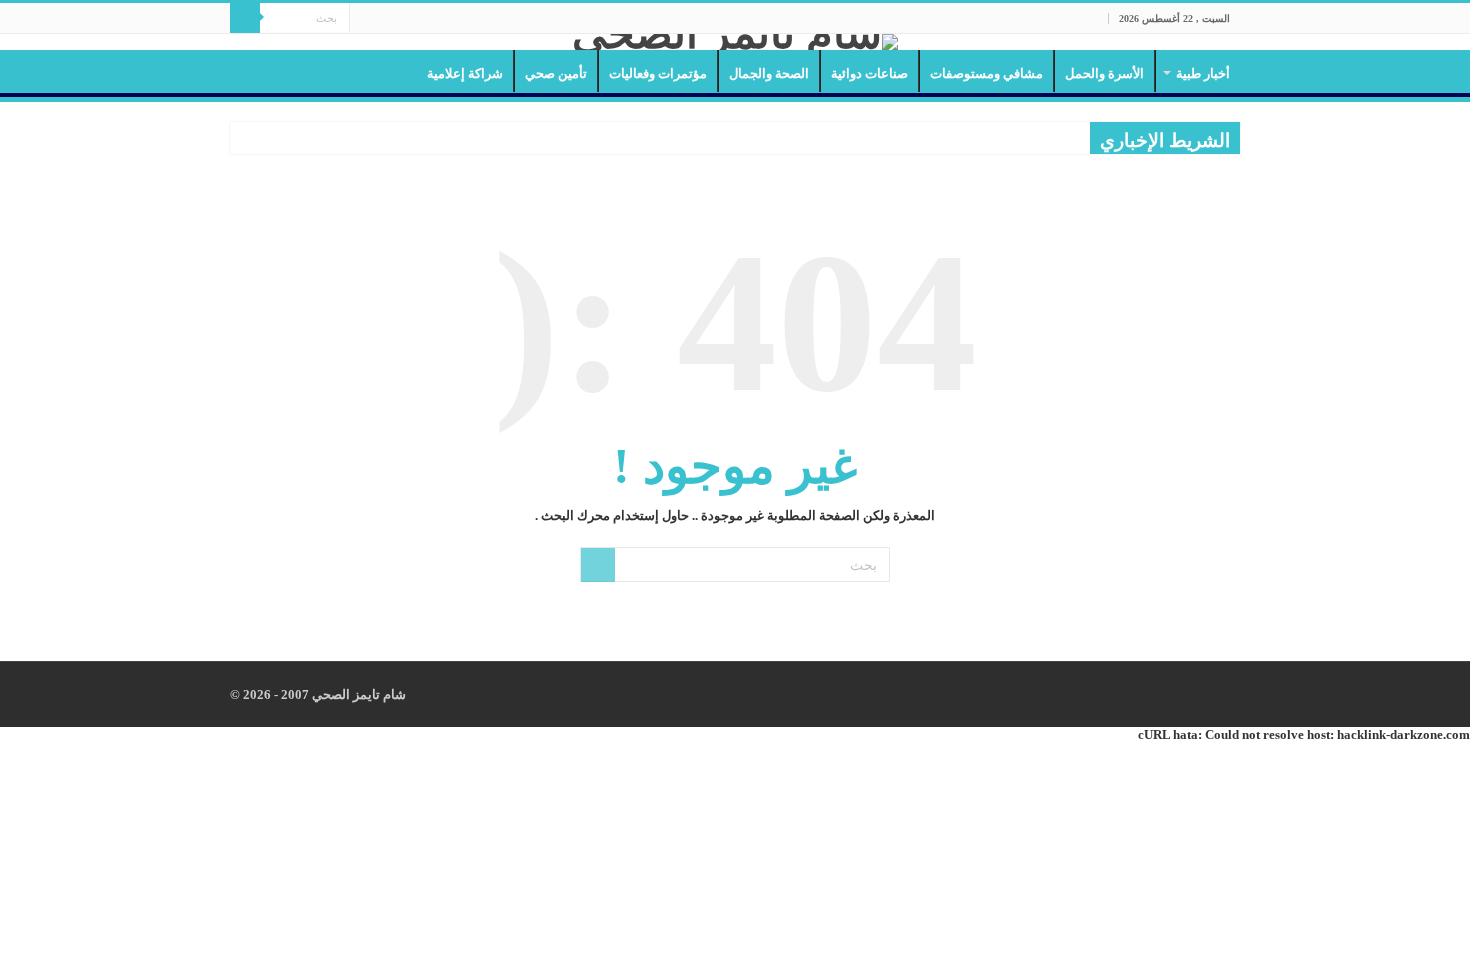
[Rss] (421, 19)
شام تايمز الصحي (357, 694)
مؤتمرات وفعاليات (658, 73)
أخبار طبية (1203, 73)
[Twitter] (383, 19)
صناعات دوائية (869, 73)
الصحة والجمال (769, 73)
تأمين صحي (556, 73)
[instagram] (364, 19)
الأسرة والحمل (1104, 73)
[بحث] (245, 18)
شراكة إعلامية (465, 73)
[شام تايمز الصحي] (735, 42)
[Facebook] (402, 19)
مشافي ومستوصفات (986, 73)
